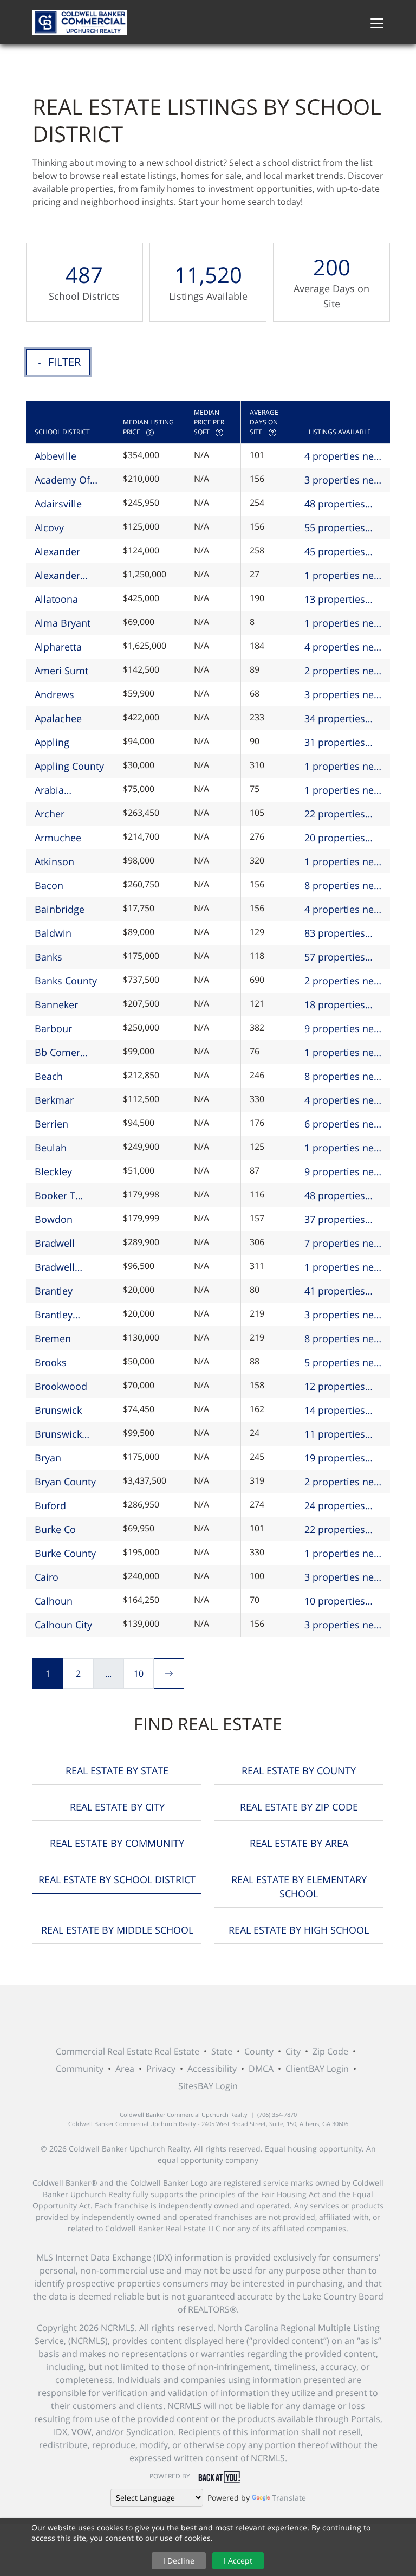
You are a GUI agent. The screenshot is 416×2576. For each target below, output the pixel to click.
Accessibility (212, 2069)
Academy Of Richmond (62, 480)
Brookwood (61, 1386)
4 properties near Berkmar (344, 1100)
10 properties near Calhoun (335, 1601)
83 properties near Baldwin (335, 933)
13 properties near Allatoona (338, 600)
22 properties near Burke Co (337, 1530)
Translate (289, 2498)
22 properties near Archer (335, 814)
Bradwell (55, 1243)
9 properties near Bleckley (344, 1172)
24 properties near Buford (335, 1506)
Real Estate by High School (299, 1930)
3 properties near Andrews (344, 695)
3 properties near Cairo (344, 1577)
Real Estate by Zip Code (299, 1807)
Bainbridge (60, 909)
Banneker (56, 1004)
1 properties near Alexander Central (345, 576)
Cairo (47, 1577)
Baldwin (53, 933)
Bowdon (54, 1219)
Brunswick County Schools (70, 1434)
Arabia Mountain (57, 790)
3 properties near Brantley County (344, 1315)
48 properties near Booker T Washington (336, 1196)
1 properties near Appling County (344, 767)
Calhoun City (63, 1625)
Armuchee (58, 838)
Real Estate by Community (117, 1843)
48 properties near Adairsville (340, 504)
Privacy (161, 2069)
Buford (50, 1505)
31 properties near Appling (335, 743)
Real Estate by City (117, 1807)
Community (80, 2069)
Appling (52, 742)
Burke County (65, 1553)
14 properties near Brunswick (340, 1411)
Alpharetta (58, 647)
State (222, 2051)
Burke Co (55, 1529)
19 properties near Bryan (335, 1458)
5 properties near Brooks (344, 1363)
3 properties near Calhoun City (344, 1625)
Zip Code (330, 2051)
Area (125, 2069)
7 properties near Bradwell (344, 1244)
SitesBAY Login (208, 2086)
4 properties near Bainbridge (344, 910)
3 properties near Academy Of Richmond (344, 480)
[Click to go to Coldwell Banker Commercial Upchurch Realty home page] (80, 22)
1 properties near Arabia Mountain (344, 790)
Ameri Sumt (61, 671)
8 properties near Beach (344, 1077)
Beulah (51, 1148)
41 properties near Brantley (335, 1291)
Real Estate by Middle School (117, 1930)
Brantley (54, 1291)
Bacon (49, 885)
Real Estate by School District (117, 1879)
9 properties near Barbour (344, 1029)
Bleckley (53, 1171)
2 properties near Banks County (344, 981)
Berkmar (54, 1100)
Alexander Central (57, 576)
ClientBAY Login (317, 2069)
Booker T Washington (62, 1196)
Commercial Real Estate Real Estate (128, 2051)
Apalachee (58, 718)
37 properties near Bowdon (335, 1220)
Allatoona (56, 599)
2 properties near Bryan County (344, 1482)
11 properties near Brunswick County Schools (340, 1434)
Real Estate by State (117, 1770)
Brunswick (58, 1410)
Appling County (69, 766)
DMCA (261, 2069)
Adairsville (58, 504)
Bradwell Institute (55, 1267)
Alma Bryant (63, 623)
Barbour (53, 1028)
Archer (50, 814)
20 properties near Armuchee (339, 838)
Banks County (66, 981)
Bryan (48, 1458)
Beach (49, 1076)
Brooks (51, 1362)
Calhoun (54, 1601)
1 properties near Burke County (344, 1554)
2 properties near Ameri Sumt (344, 671)
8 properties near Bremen (344, 1339)
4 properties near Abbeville (344, 456)
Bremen (53, 1338)
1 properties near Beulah (344, 1148)
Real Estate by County (299, 1770)
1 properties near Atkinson (344, 862)
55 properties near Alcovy (335, 528)
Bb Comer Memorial (57, 1053)
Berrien (51, 1124)
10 (139, 1673)
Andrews (54, 694)
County (259, 2051)
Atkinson (54, 861)
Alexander (57, 551)
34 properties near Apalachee (340, 719)
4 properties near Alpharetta (344, 647)
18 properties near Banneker (338, 1005)
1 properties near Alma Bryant (344, 623)
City (293, 2051)
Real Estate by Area (299, 1843)
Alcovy (49, 527)
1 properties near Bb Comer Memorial (344, 1053)
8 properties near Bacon (344, 886)
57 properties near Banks (335, 957)
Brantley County (54, 1315)
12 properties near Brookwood (342, 1387)
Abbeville (56, 456)
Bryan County (65, 1482)
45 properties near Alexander (339, 552)
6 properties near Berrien (344, 1124)
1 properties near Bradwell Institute (344, 1267)
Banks (48, 957)
